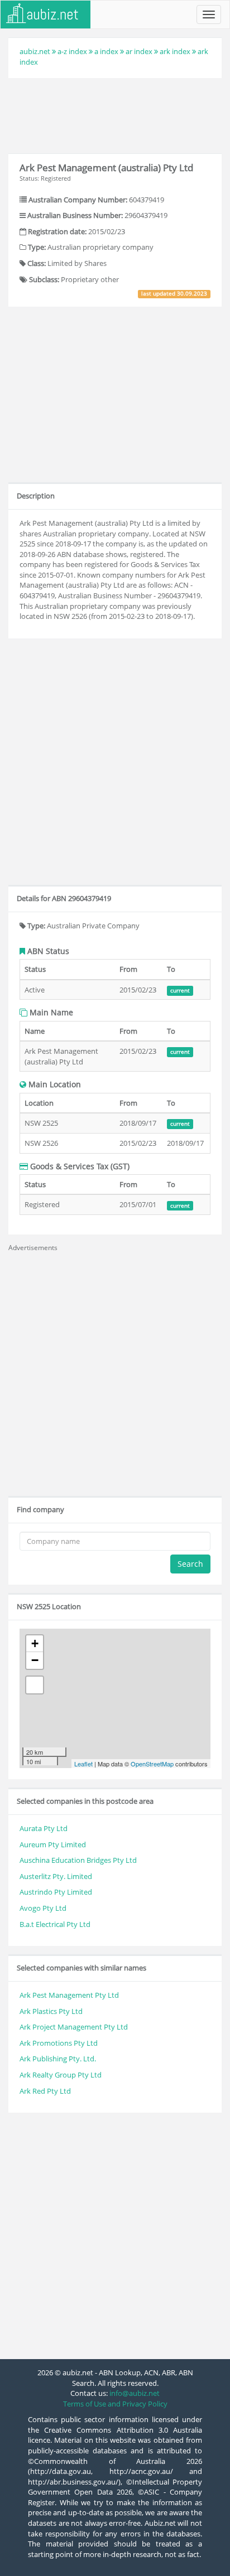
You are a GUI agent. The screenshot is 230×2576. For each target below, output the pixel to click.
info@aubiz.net (135, 2393)
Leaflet (83, 1764)
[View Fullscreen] (35, 1685)
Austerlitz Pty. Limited (56, 1876)
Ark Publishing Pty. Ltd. (58, 2059)
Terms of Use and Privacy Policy (115, 2404)
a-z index (72, 51)
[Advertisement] (115, 114)
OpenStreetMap (152, 1764)
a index (106, 51)
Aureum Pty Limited (53, 1844)
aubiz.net (35, 51)
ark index (175, 51)
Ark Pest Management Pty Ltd (69, 1995)
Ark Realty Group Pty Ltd (61, 2075)
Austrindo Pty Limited (56, 1892)
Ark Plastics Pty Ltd (51, 2011)
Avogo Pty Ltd (43, 1908)
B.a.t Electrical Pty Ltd (55, 1924)
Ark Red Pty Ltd (45, 2091)
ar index (139, 51)
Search (190, 1564)
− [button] (35, 1660)
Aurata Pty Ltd (44, 1828)
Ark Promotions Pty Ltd (59, 2043)
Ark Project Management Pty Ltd (74, 2027)
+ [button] (35, 1643)
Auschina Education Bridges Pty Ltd (78, 1860)
